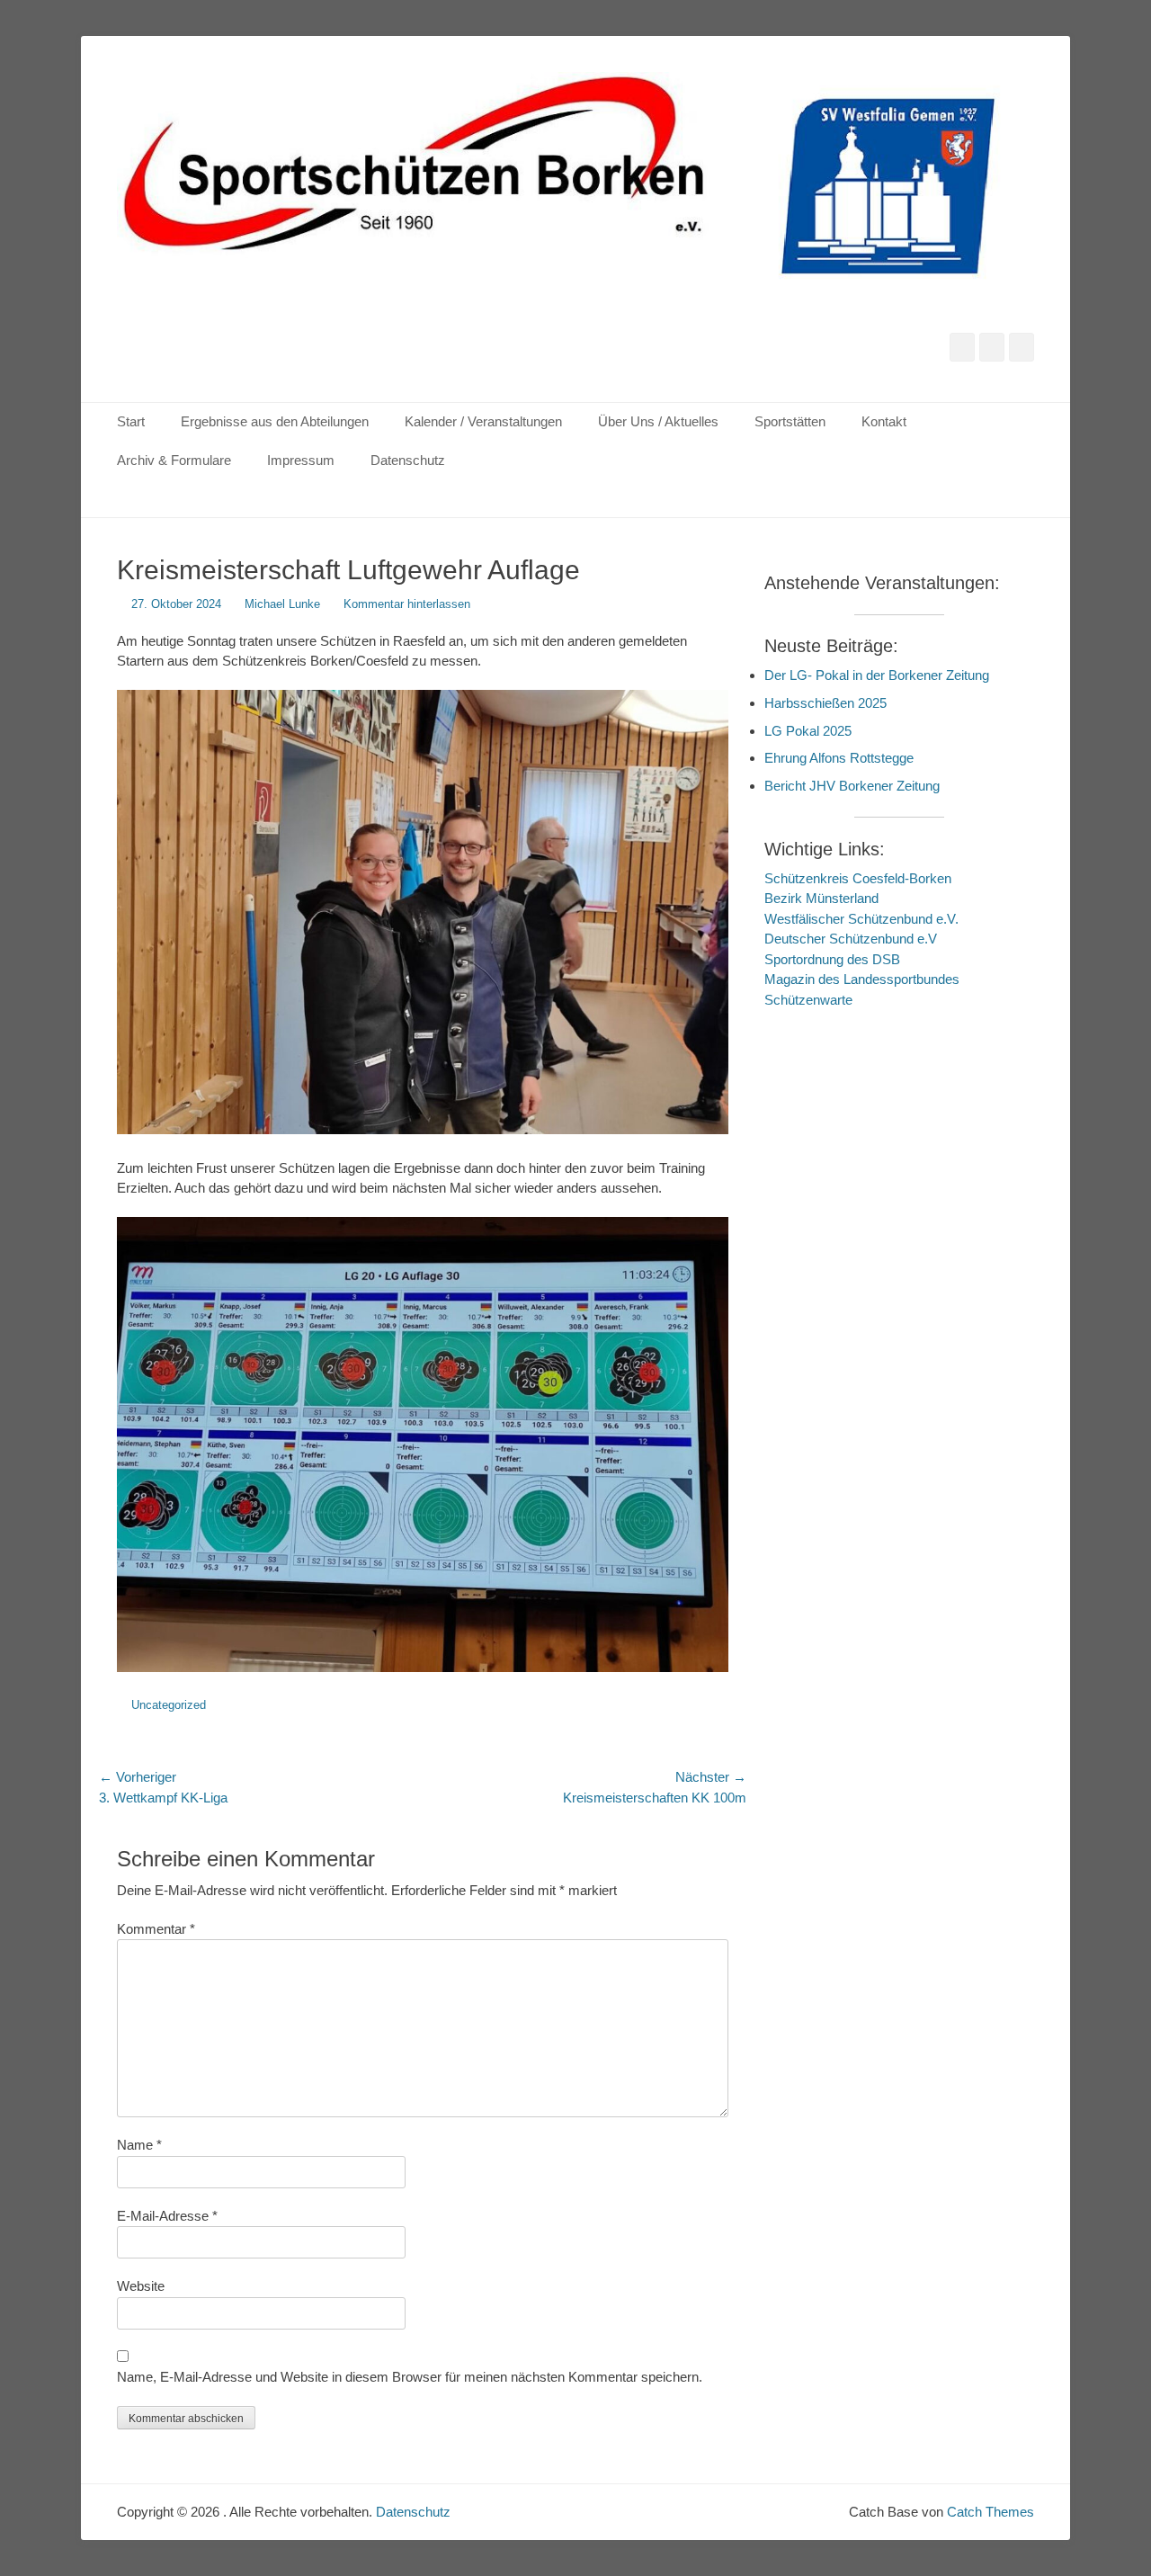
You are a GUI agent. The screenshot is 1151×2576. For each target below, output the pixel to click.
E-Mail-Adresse (167, 2216)
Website (141, 2286)
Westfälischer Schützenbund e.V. (861, 919)
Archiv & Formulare (174, 460)
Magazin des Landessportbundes (862, 979)
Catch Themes (990, 2512)
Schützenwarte (808, 1000)
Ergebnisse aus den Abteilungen (275, 421)
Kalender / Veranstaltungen (483, 421)
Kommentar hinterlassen (407, 604)
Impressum (301, 460)
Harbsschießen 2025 (825, 703)
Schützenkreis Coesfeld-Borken (858, 878)
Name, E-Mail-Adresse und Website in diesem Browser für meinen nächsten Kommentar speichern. (410, 2377)
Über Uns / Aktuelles (658, 421)
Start (131, 421)
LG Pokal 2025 (808, 731)
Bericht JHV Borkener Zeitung (852, 786)
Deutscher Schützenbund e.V (851, 939)
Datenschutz (408, 460)
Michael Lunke (282, 604)
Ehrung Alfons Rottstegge (839, 758)
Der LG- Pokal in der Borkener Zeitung (877, 675)
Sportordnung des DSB (832, 959)
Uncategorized (169, 1705)
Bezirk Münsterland (821, 898)
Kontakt (884, 421)
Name (139, 2145)
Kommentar (156, 1929)
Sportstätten (790, 421)
